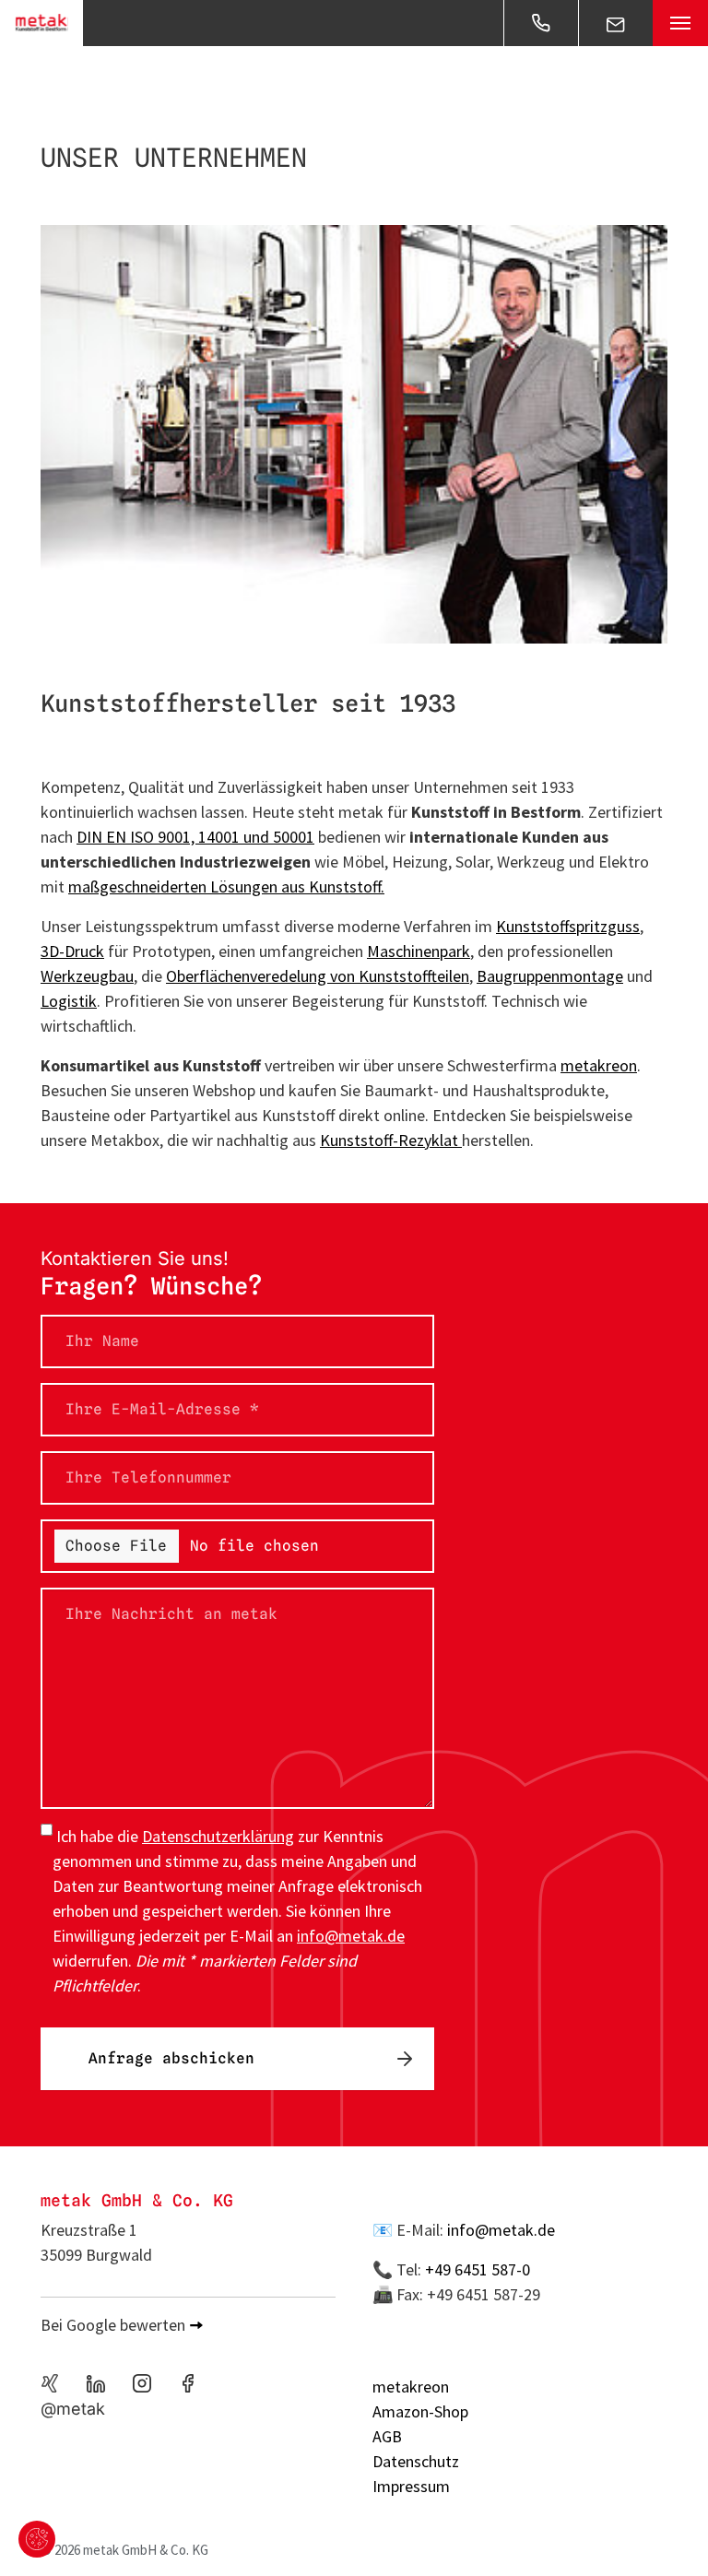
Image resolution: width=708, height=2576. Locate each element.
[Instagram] (142, 2383)
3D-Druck (72, 951)
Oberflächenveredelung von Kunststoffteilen (318, 976)
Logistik (69, 1001)
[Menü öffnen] (680, 23)
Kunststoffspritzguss (568, 926)
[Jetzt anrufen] (541, 23)
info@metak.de (501, 2230)
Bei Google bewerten (113, 2325)
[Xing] (50, 2383)
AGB (387, 2436)
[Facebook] (188, 2383)
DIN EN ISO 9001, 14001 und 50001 (195, 837)
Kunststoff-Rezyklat (391, 1140)
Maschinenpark (419, 951)
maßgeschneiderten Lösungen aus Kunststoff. (226, 886)
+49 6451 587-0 (478, 2269)
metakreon (599, 1065)
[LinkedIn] (96, 2383)
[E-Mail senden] (616, 23)
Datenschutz (416, 2461)
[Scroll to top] (665, 2533)
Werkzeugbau (87, 976)
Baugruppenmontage (550, 976)
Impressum (411, 2486)
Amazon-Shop (420, 2411)
